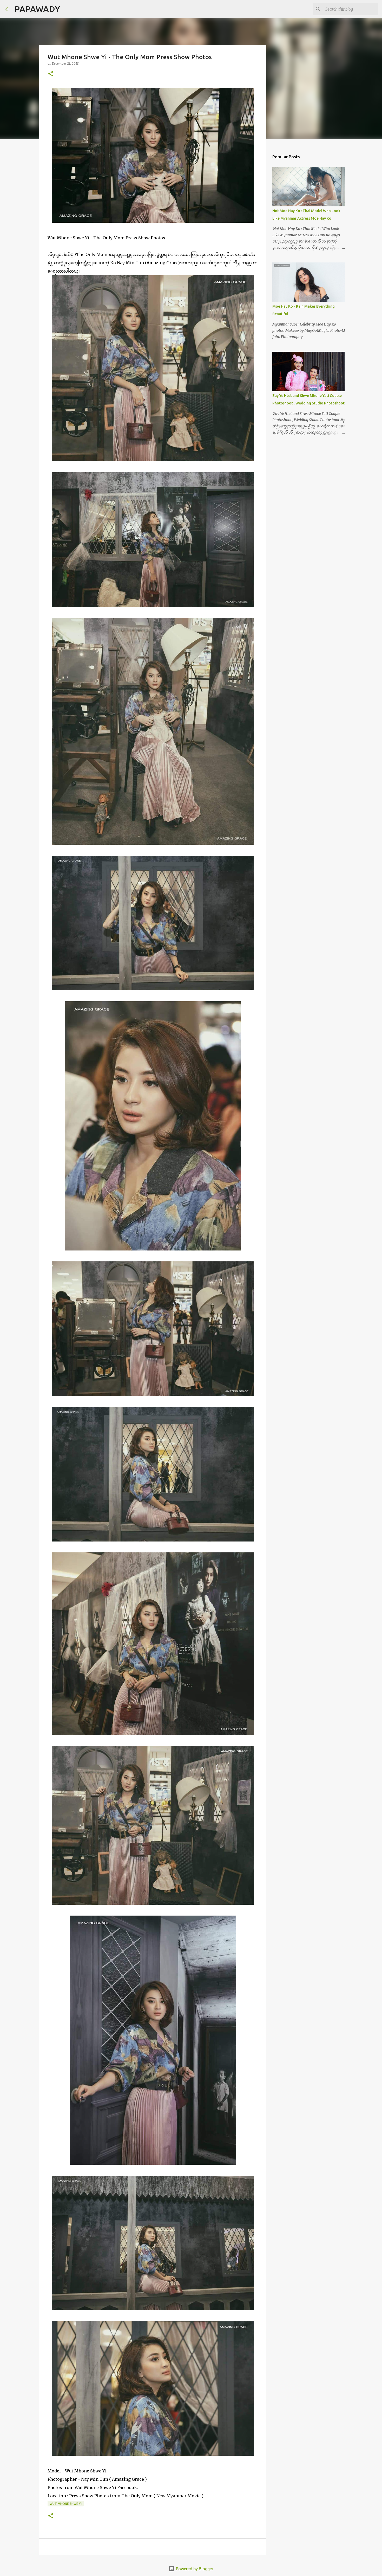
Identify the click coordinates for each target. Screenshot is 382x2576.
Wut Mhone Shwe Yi (66, 2504)
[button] (51, 74)
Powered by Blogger (194, 2569)
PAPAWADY (37, 9)
